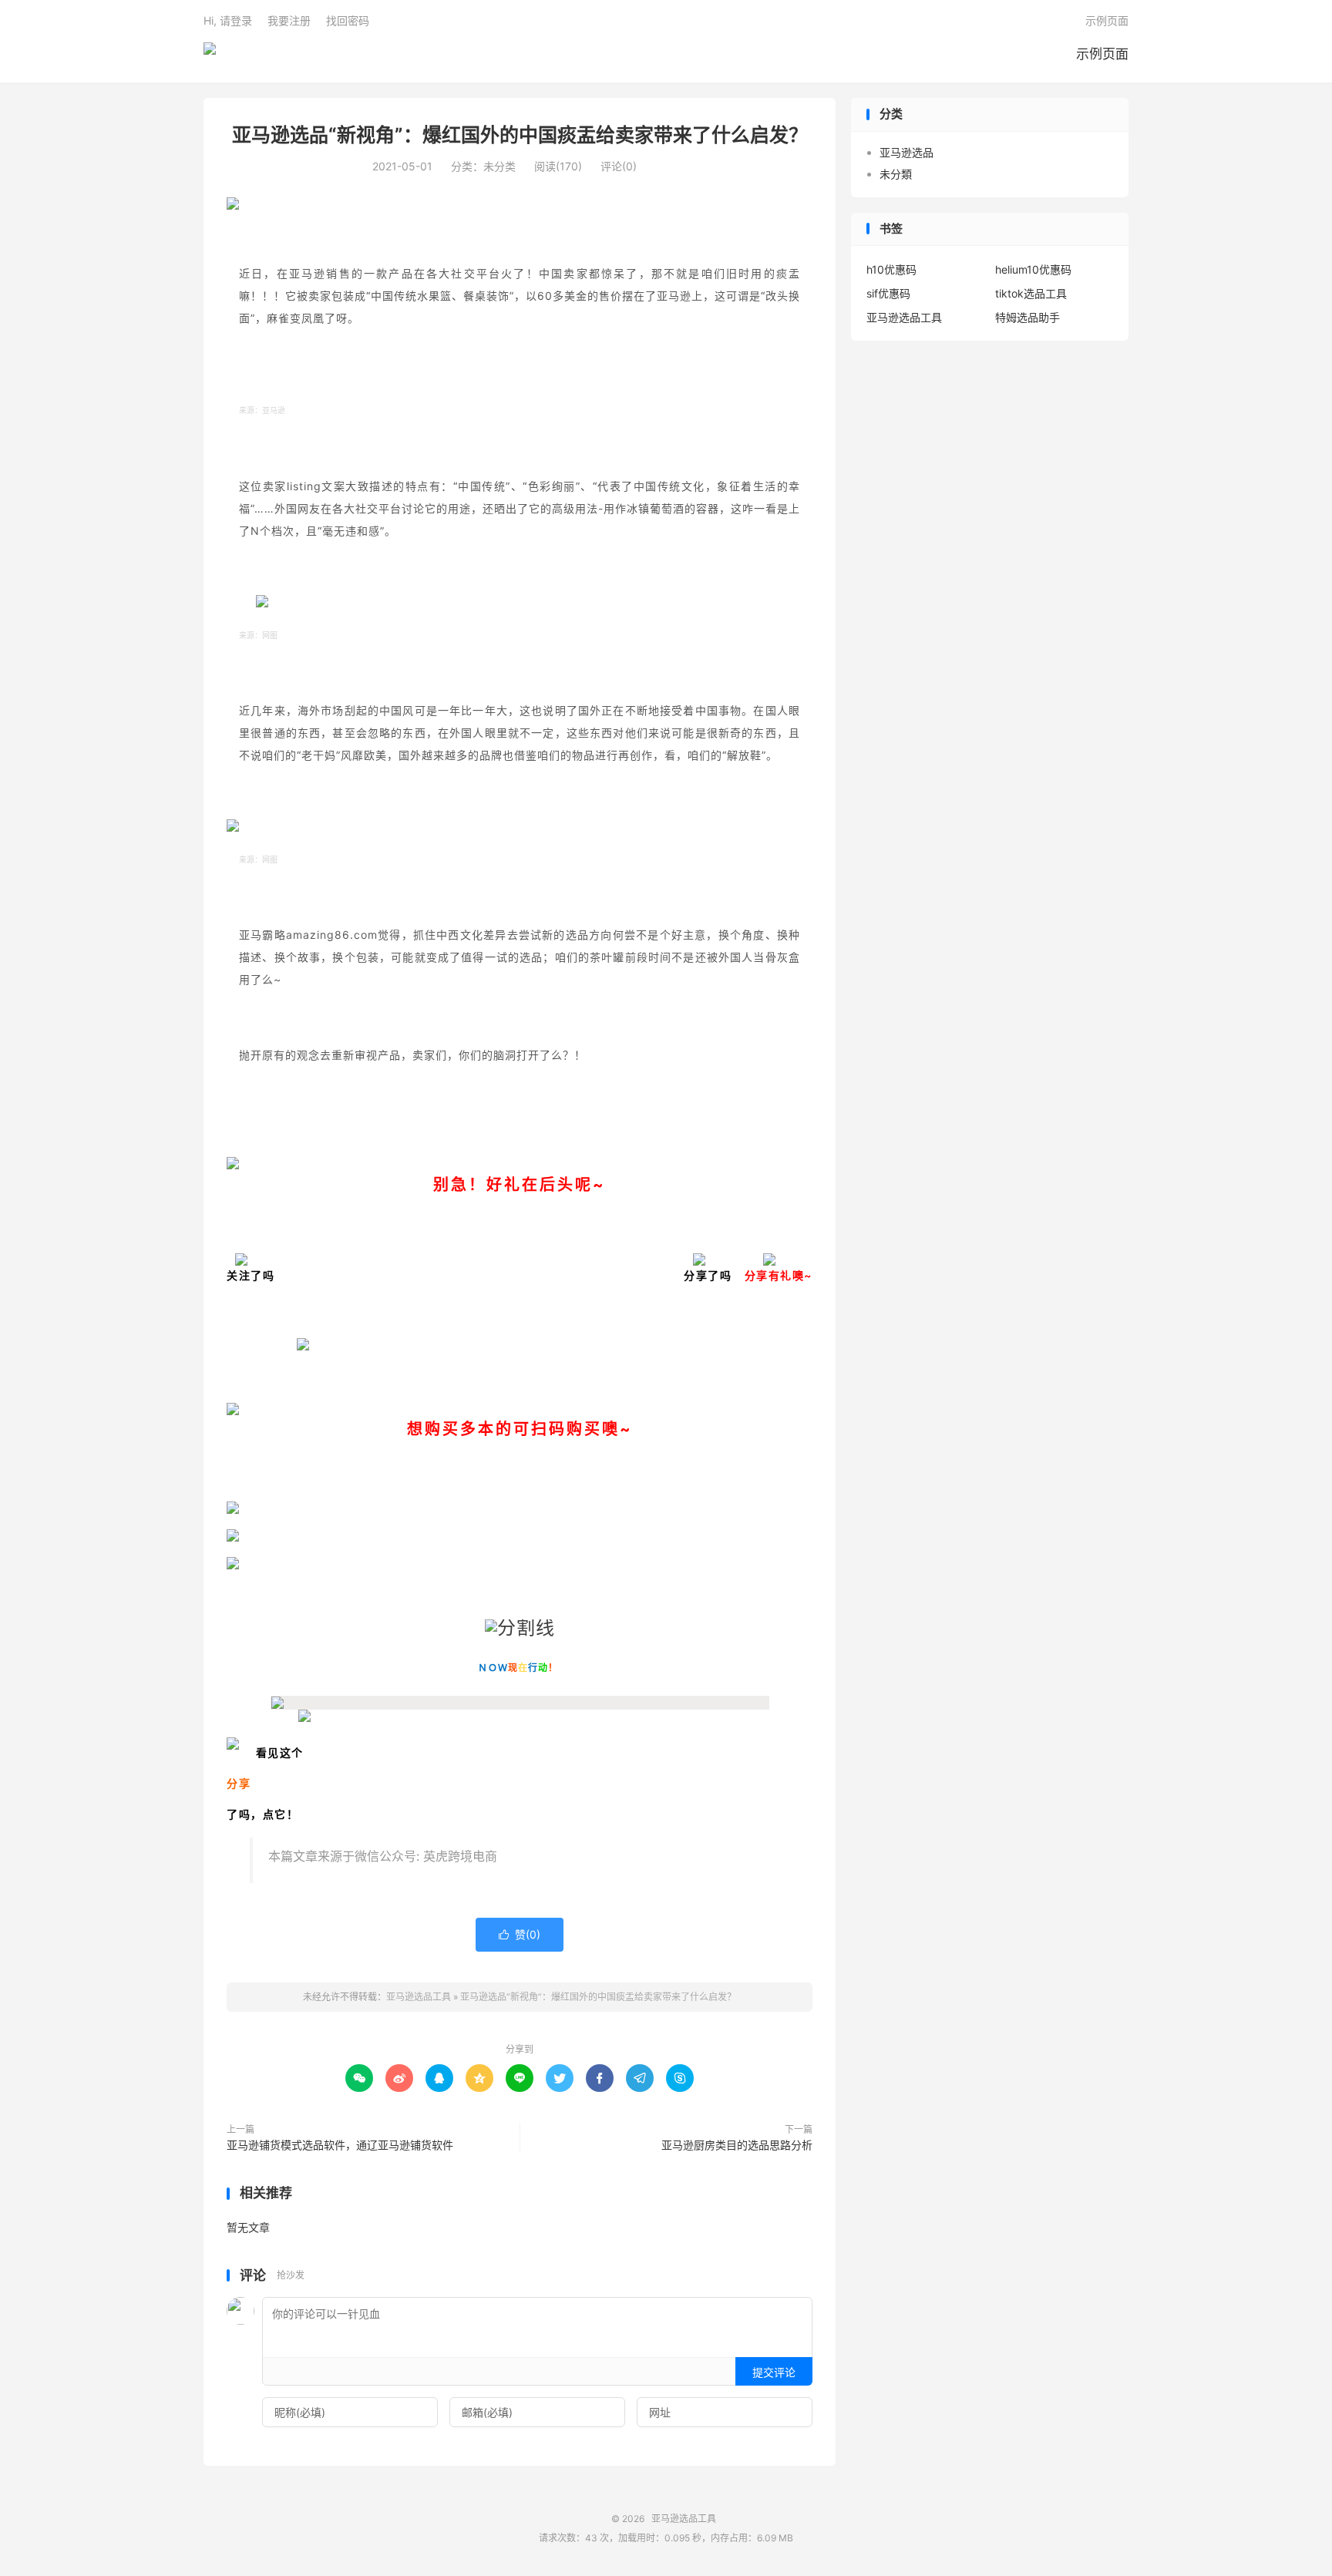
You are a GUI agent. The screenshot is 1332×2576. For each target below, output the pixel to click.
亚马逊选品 (906, 152)
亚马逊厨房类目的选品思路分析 (737, 2145)
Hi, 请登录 (228, 20)
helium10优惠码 (1033, 269)
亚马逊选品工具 (210, 55)
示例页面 (1102, 54)
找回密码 (348, 20)
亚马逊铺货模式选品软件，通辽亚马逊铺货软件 (340, 2145)
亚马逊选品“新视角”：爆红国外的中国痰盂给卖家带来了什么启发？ (520, 135)
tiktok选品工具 (1031, 293)
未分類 (896, 174)
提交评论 (774, 2372)
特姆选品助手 (1028, 317)
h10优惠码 (891, 269)
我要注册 (289, 20)
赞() (520, 1934)
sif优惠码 (888, 293)
